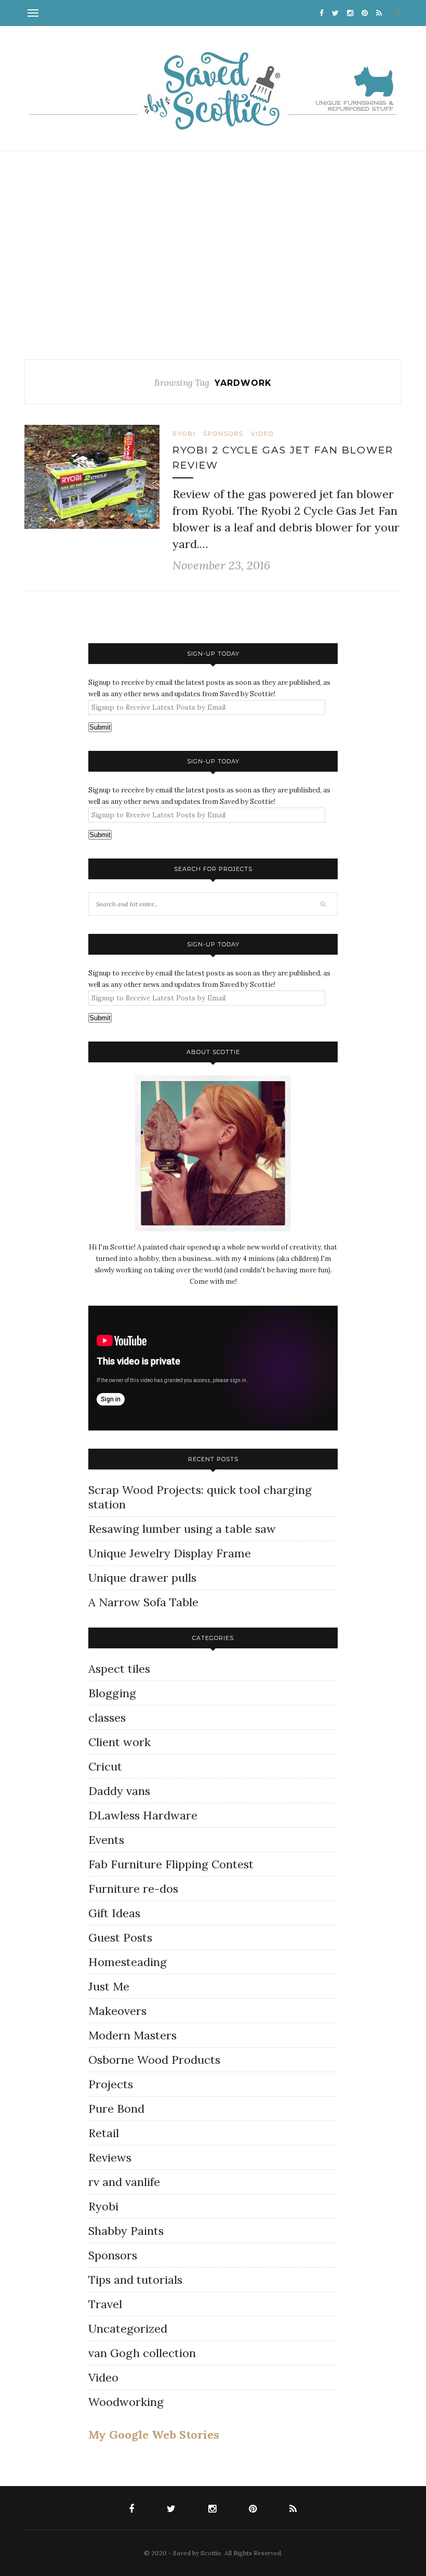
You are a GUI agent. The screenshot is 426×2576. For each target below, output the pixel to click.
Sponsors (223, 434)
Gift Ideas (114, 1913)
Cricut (105, 1766)
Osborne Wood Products (154, 2060)
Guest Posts (120, 1937)
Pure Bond (116, 2109)
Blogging (112, 1693)
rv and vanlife (124, 2182)
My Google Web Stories (154, 2435)
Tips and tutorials (135, 2280)
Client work (119, 1742)
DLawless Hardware (143, 1815)
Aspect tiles (119, 1669)
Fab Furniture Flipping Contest (171, 1864)
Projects (111, 2084)
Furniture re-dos (133, 1889)
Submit (100, 727)
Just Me (109, 1986)
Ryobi (184, 434)
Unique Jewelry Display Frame (170, 1553)
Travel (105, 2304)
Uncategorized (128, 2328)
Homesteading (128, 1962)
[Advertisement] (213, 255)
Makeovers (117, 2011)
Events (106, 1840)
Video (262, 434)
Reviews (110, 2157)
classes (107, 1718)
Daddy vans (119, 1791)
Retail (104, 2133)
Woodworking (126, 2402)
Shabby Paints (126, 2231)
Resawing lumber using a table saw (182, 1529)
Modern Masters (132, 2035)
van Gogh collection (142, 2353)
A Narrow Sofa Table (143, 1602)
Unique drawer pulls (142, 1578)
